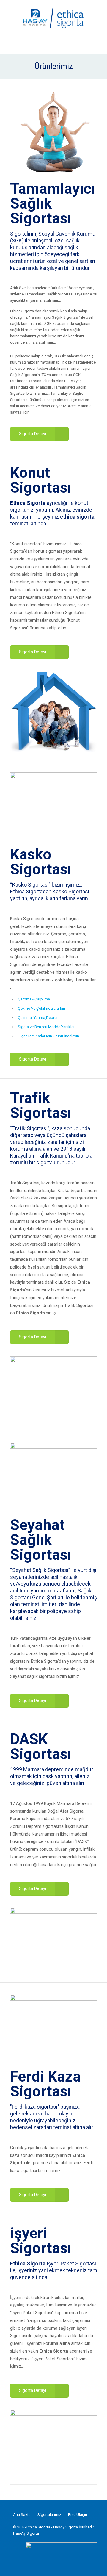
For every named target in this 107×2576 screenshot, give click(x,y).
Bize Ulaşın (78, 2515)
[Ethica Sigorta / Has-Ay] (54, 18)
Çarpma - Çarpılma (34, 999)
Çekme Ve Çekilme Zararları (41, 1008)
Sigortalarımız (49, 2515)
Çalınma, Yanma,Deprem (39, 1018)
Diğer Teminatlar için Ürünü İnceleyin (48, 1036)
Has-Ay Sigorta (26, 2533)
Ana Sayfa (22, 2515)
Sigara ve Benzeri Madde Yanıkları (47, 1027)
